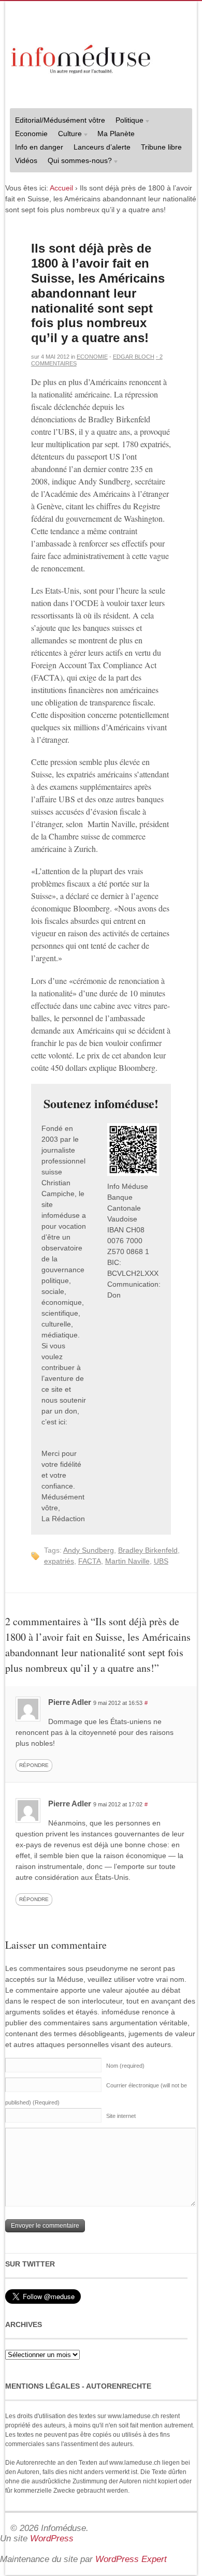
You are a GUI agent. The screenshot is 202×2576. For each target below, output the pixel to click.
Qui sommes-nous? (77, 162)
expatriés (59, 1561)
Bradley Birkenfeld (148, 1550)
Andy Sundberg (89, 1550)
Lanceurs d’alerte (102, 147)
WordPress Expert (131, 2559)
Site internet (121, 2116)
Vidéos (26, 160)
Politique (127, 121)
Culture (67, 135)
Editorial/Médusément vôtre (60, 120)
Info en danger (39, 147)
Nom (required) (125, 2066)
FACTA (90, 1561)
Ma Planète (116, 134)
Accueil (61, 188)
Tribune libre (161, 147)
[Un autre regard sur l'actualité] (82, 57)
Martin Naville (127, 1561)
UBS (161, 1561)
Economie (31, 134)
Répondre (34, 1765)
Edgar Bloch (134, 357)
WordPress (52, 2538)
